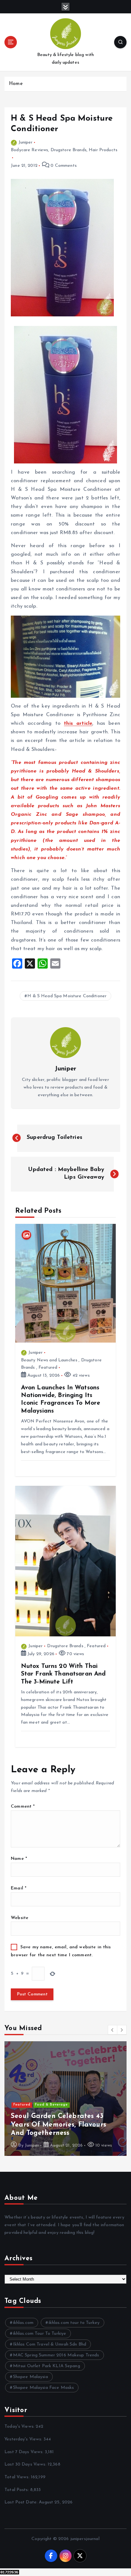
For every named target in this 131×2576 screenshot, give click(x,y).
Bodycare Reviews (29, 150)
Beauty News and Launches (49, 1360)
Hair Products (103, 150)
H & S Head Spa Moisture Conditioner (67, 996)
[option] (65, 2099)
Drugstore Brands (69, 150)
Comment (23, 1807)
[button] (113, 2030)
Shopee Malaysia (31, 2377)
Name (19, 1859)
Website (20, 1918)
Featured (48, 1368)
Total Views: (18, 2477)
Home (16, 84)
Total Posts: (17, 2490)
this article (78, 723)
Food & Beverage (51, 2105)
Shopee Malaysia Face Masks (44, 2388)
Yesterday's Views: (24, 2439)
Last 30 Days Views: (26, 2464)
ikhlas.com (23, 2323)
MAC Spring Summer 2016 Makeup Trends (56, 2355)
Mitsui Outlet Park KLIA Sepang (47, 2366)
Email (19, 1888)
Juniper (25, 142)
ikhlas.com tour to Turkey (74, 2323)
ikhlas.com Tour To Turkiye (40, 2334)
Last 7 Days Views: (25, 2452)
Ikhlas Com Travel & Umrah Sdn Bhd (50, 2344)
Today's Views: (20, 2427)
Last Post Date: (22, 2502)
